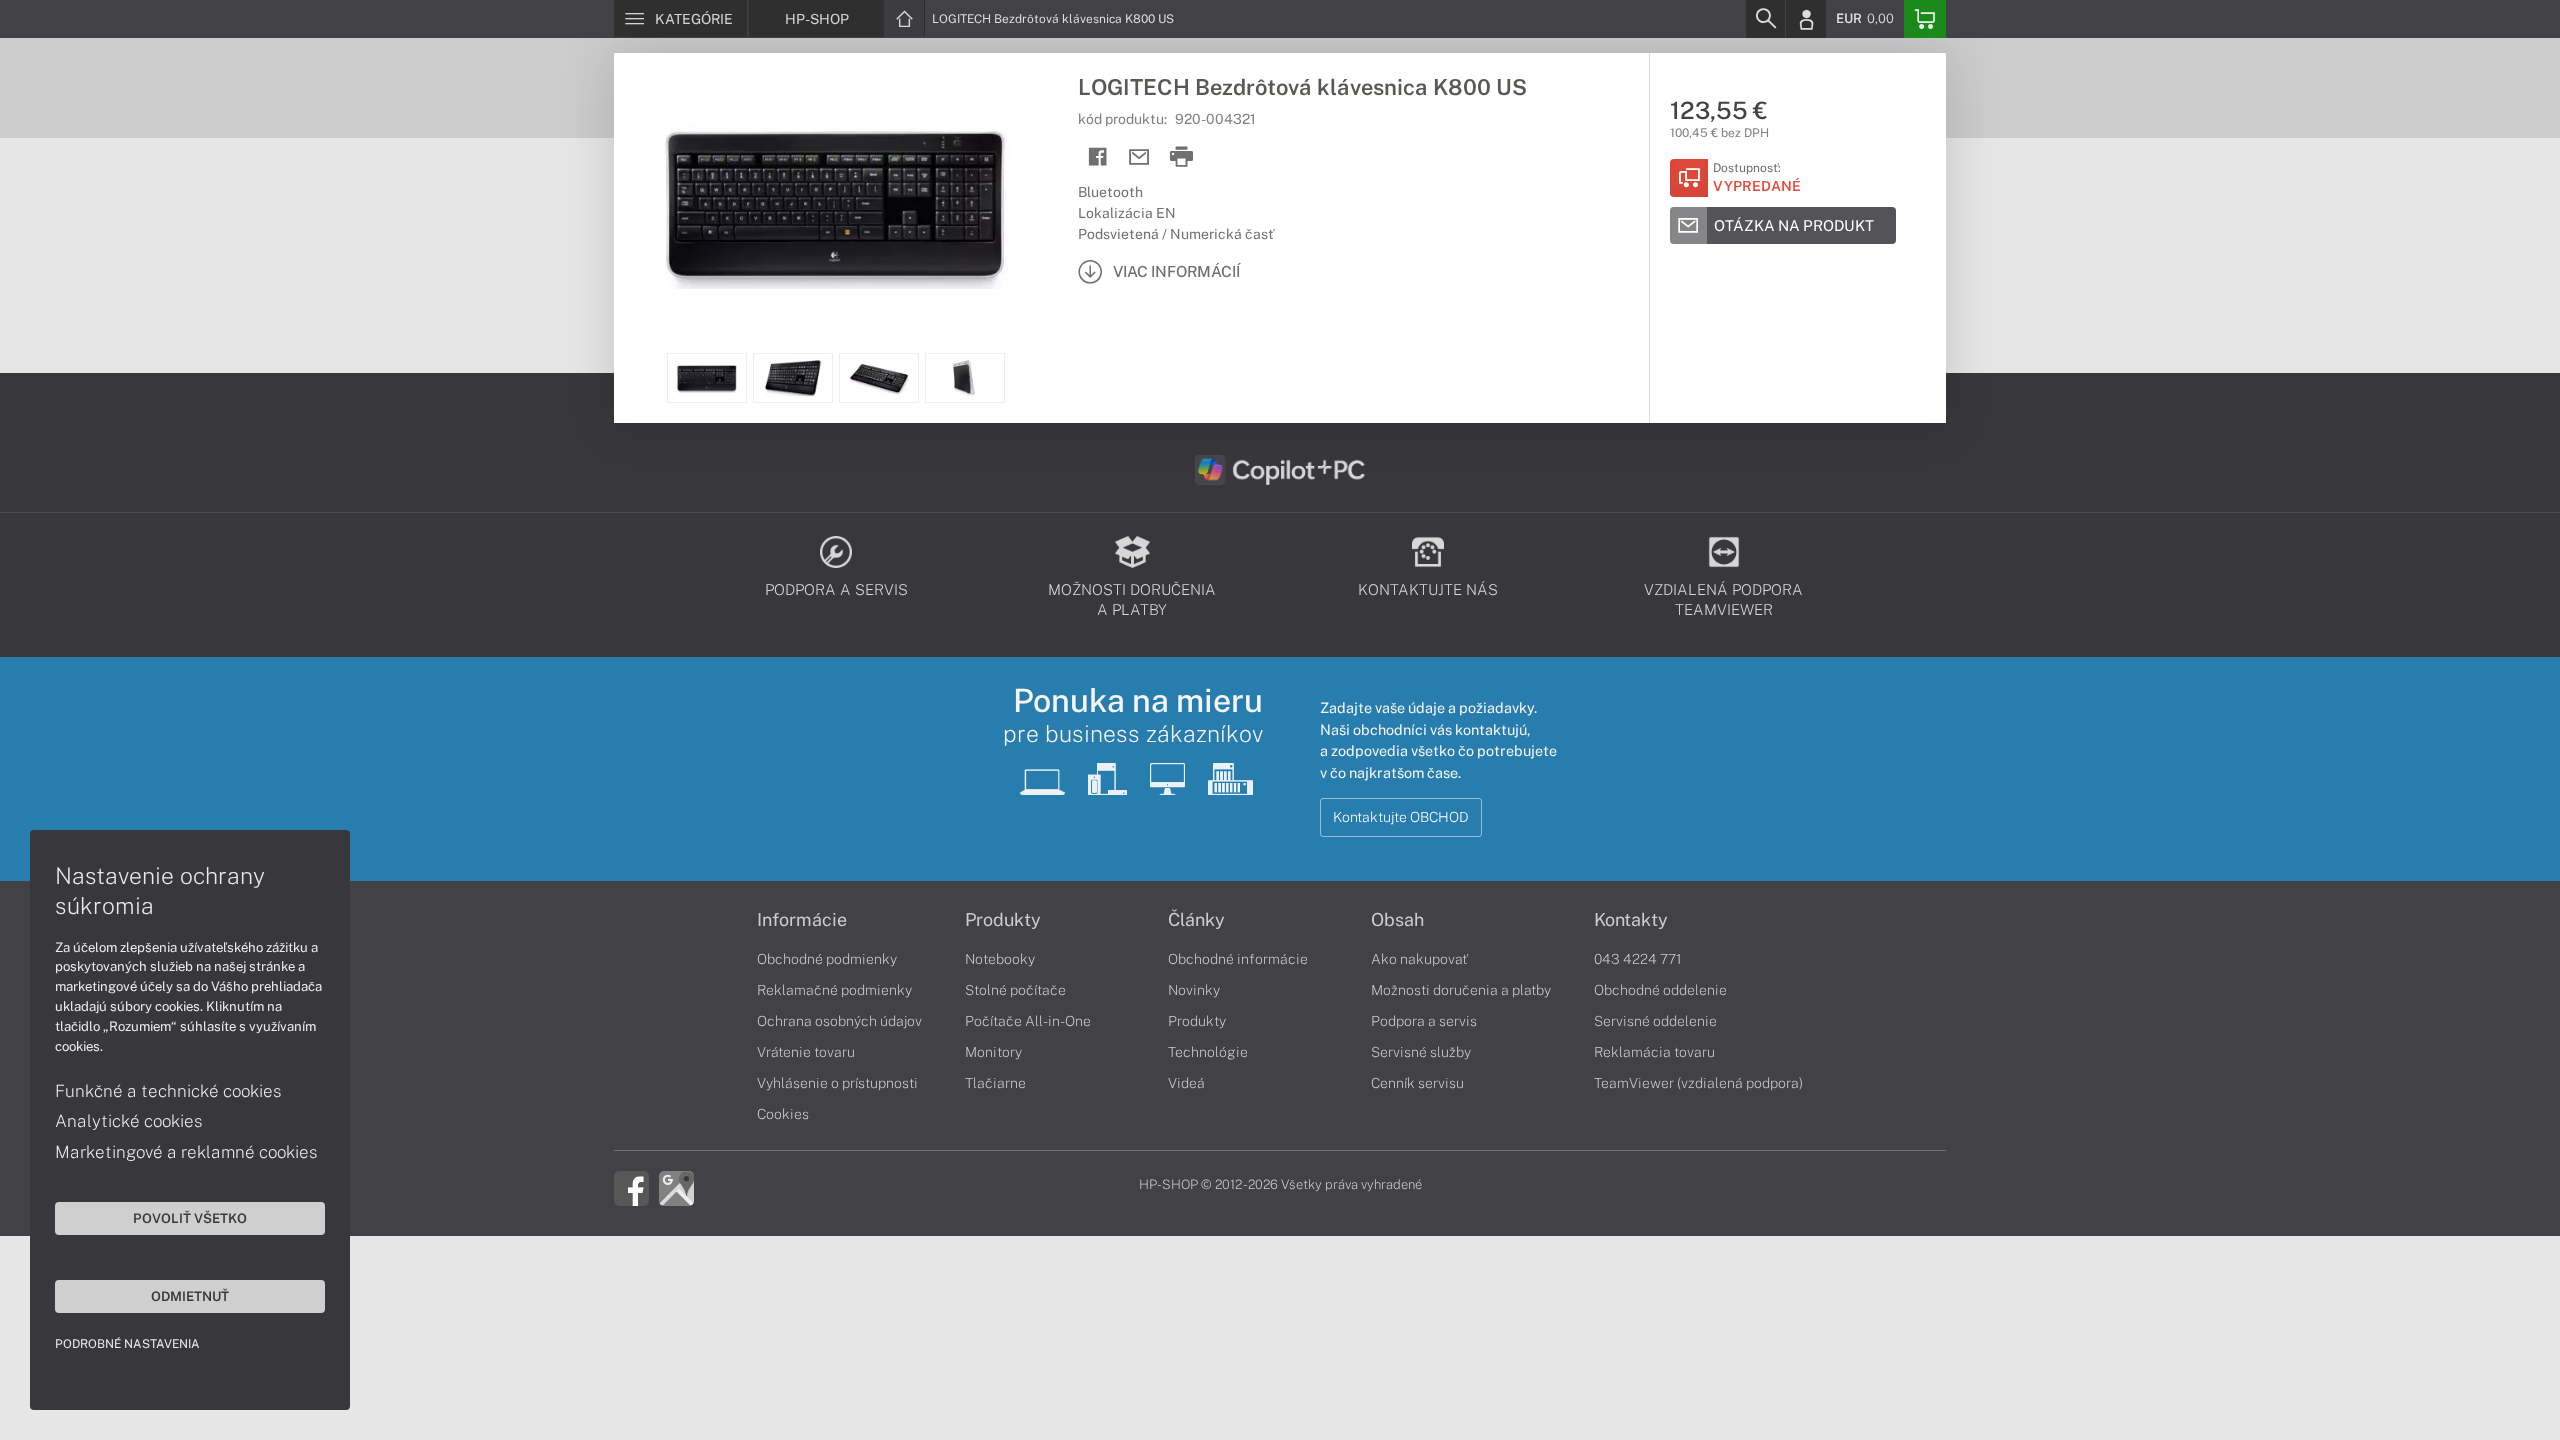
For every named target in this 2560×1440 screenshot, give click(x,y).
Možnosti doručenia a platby (1461, 990)
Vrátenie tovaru (806, 1052)
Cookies (783, 1114)
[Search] (1765, 19)
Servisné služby (1421, 1052)
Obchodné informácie (1238, 959)
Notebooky (1000, 959)
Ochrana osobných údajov (839, 1021)
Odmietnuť (190, 1296)
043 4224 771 (1638, 959)
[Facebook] (631, 1187)
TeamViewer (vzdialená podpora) (1698, 1083)
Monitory (993, 1052)
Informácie (802, 920)
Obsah (1397, 920)
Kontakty (1631, 920)
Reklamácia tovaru (1654, 1052)
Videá (1186, 1083)
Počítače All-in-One (1028, 1021)
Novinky (1194, 990)
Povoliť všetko (190, 1218)
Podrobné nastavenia (127, 1344)
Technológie (1208, 1052)
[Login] (1806, 19)
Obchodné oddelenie (1660, 990)
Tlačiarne (995, 1083)
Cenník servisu (1417, 1083)
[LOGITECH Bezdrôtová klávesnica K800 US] (836, 203)
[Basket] (1925, 19)
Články (1196, 920)
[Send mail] (1139, 157)
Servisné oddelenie (1655, 1021)
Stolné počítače (1015, 990)
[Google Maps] (676, 1187)
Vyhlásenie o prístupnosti (837, 1083)
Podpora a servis (1424, 1021)
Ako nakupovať (1419, 959)
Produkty (1003, 920)
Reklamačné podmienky (834, 990)
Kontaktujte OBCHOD (1401, 817)
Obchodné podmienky (827, 959)
